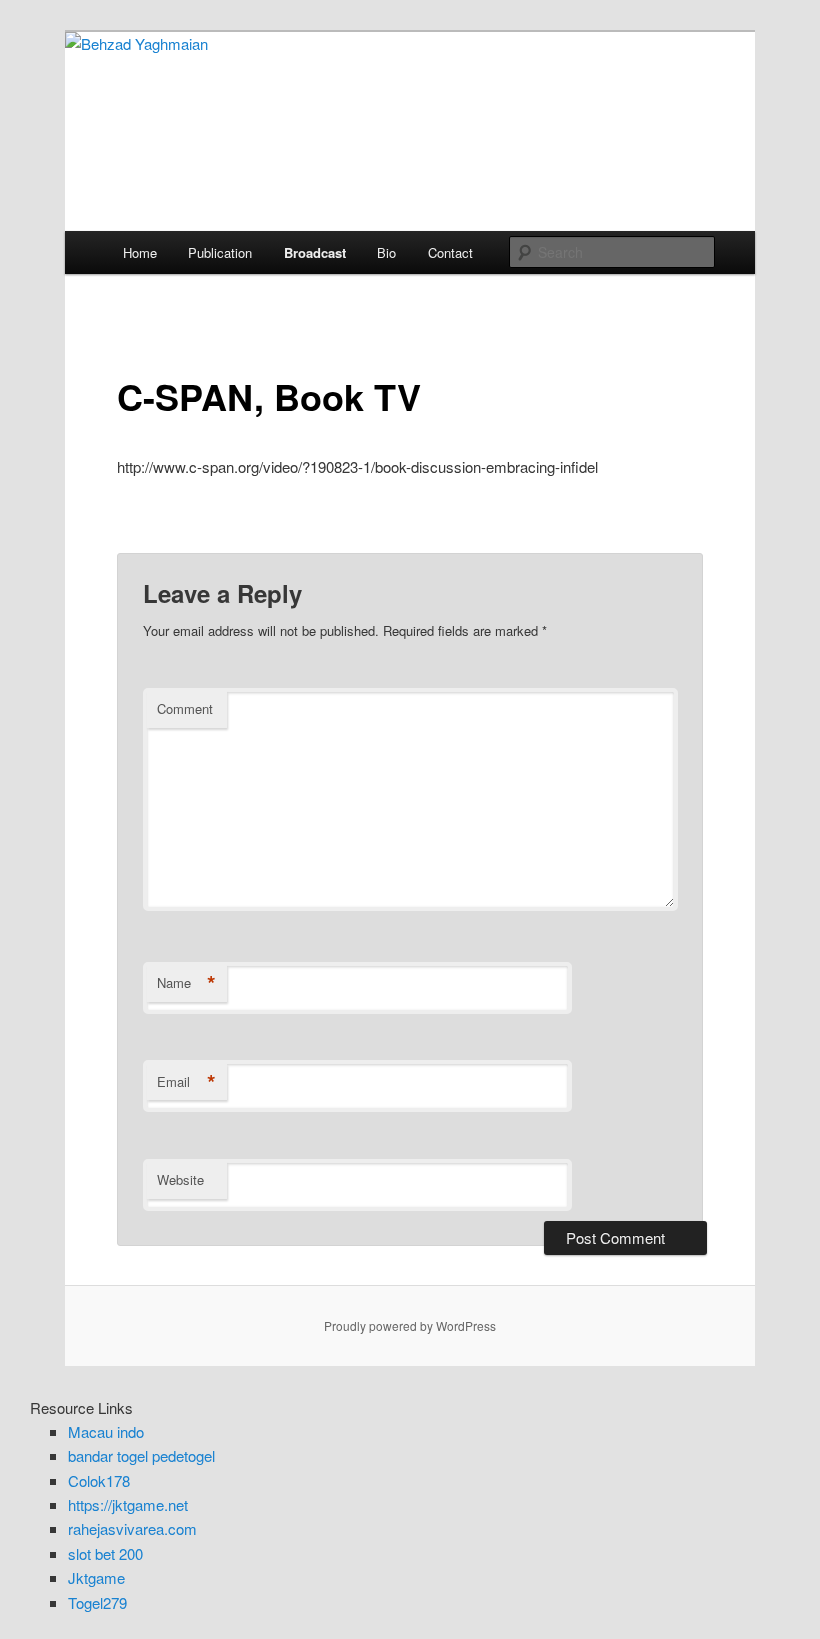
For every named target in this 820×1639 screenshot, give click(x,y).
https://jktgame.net (128, 1504)
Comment (185, 708)
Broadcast (315, 252)
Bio (386, 252)
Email (186, 1082)
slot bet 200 (105, 1553)
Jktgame (96, 1577)
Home (140, 252)
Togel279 (97, 1602)
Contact (450, 252)
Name (186, 983)
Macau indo (106, 1431)
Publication (220, 252)
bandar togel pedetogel (141, 1455)
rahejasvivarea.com (132, 1528)
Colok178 (99, 1480)
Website (180, 1179)
